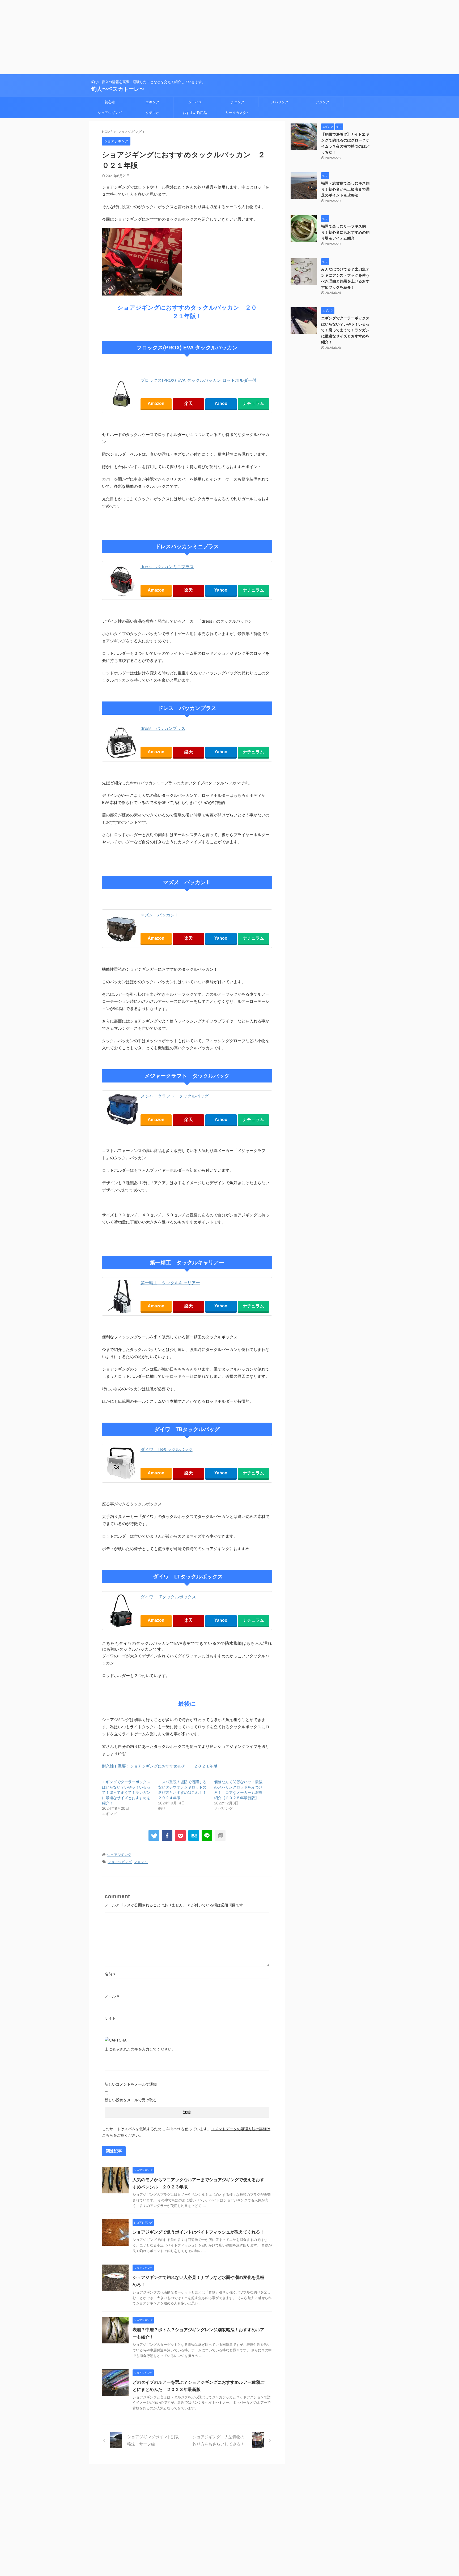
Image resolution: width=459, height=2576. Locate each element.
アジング (322, 102)
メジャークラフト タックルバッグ (175, 1096)
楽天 (189, 403)
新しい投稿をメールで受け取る (131, 2100)
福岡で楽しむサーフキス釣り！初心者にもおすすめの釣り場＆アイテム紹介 (345, 232)
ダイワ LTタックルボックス (168, 1597)
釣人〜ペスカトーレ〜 (118, 89)
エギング (152, 102)
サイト (110, 2018)
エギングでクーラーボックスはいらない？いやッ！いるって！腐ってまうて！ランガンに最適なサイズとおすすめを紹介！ (126, 1792)
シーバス (195, 102)
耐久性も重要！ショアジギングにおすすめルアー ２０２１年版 (160, 1766)
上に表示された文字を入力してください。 (140, 2049)
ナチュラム (253, 403)
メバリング (280, 102)
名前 (110, 1974)
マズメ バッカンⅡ (159, 915)
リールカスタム (238, 113)
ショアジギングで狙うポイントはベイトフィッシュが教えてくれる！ (198, 2232)
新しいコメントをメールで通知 (131, 2084)
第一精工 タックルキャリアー (170, 1283)
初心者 (110, 102)
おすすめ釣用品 (195, 113)
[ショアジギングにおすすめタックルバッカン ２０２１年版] (194, 1835)
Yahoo (221, 403)
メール (112, 1996)
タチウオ (152, 113)
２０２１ (141, 1862)
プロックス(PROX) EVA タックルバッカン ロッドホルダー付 (198, 380)
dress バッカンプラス (163, 728)
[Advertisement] (159, 37)
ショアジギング (110, 113)
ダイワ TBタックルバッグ (167, 1449)
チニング (237, 102)
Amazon (156, 403)
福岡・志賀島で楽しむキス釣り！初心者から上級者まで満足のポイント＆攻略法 (345, 189)
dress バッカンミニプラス (167, 567)
